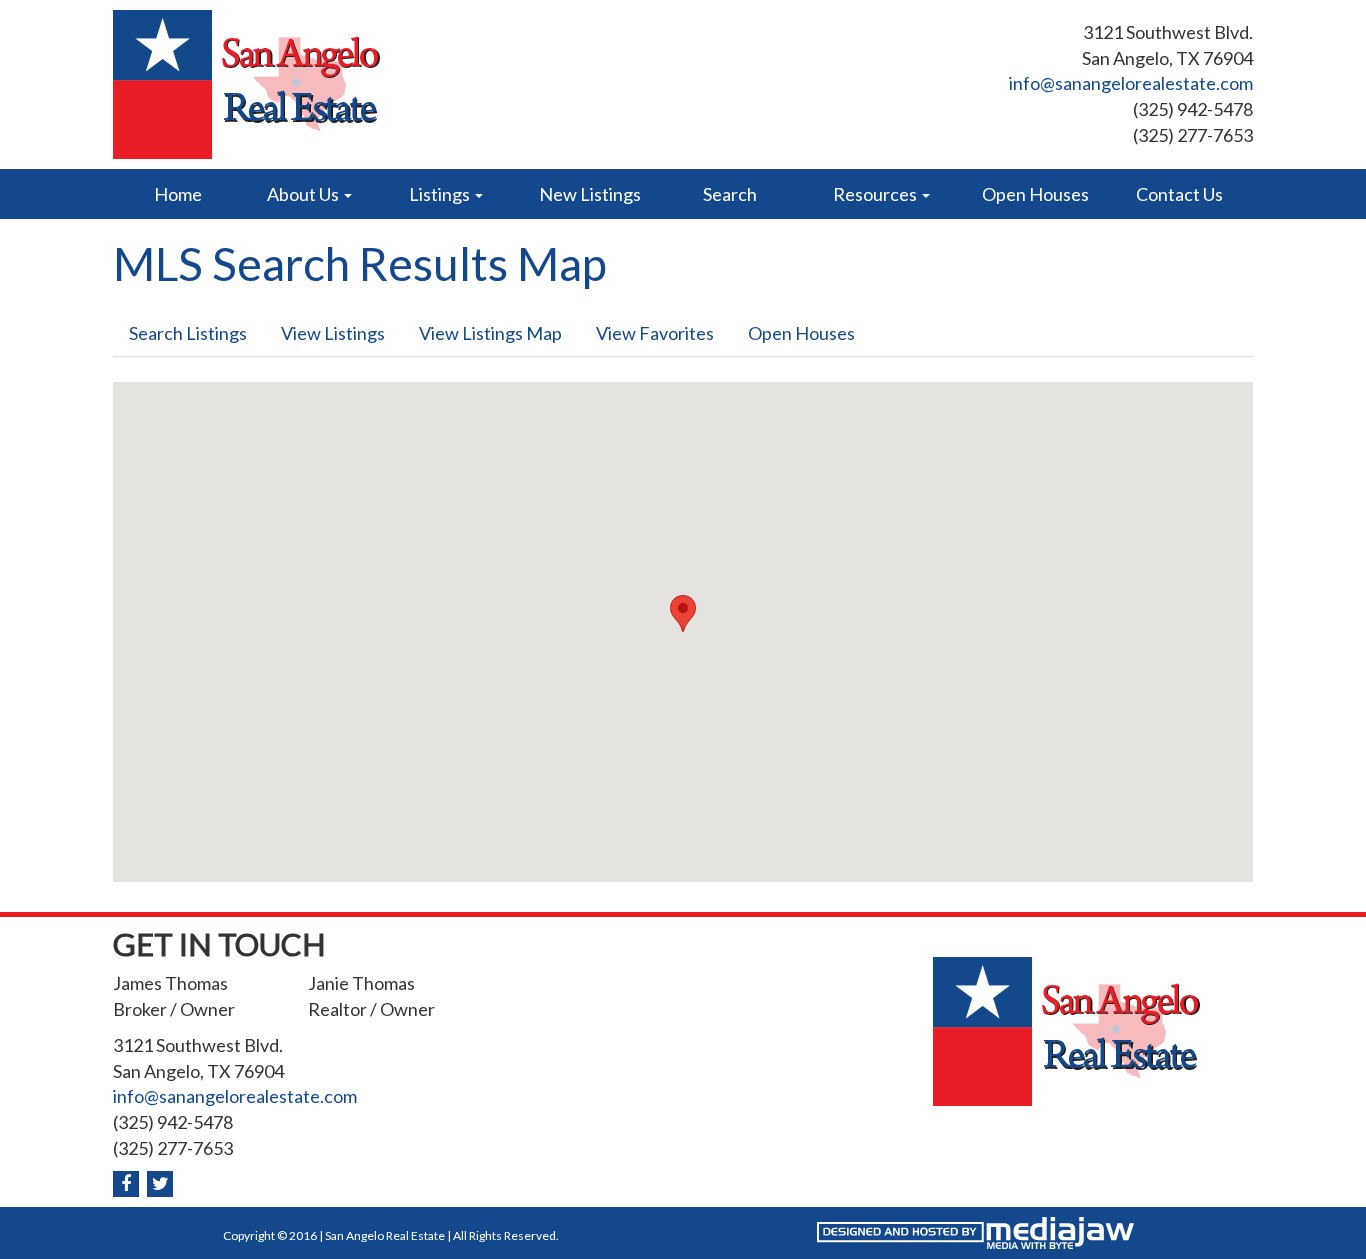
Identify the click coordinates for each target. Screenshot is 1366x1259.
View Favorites (655, 333)
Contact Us (1179, 194)
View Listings (333, 333)
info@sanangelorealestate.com (1131, 83)
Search (730, 194)
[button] (683, 613)
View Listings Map (490, 333)
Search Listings (188, 333)
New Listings (590, 194)
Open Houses (1035, 194)
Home (178, 194)
